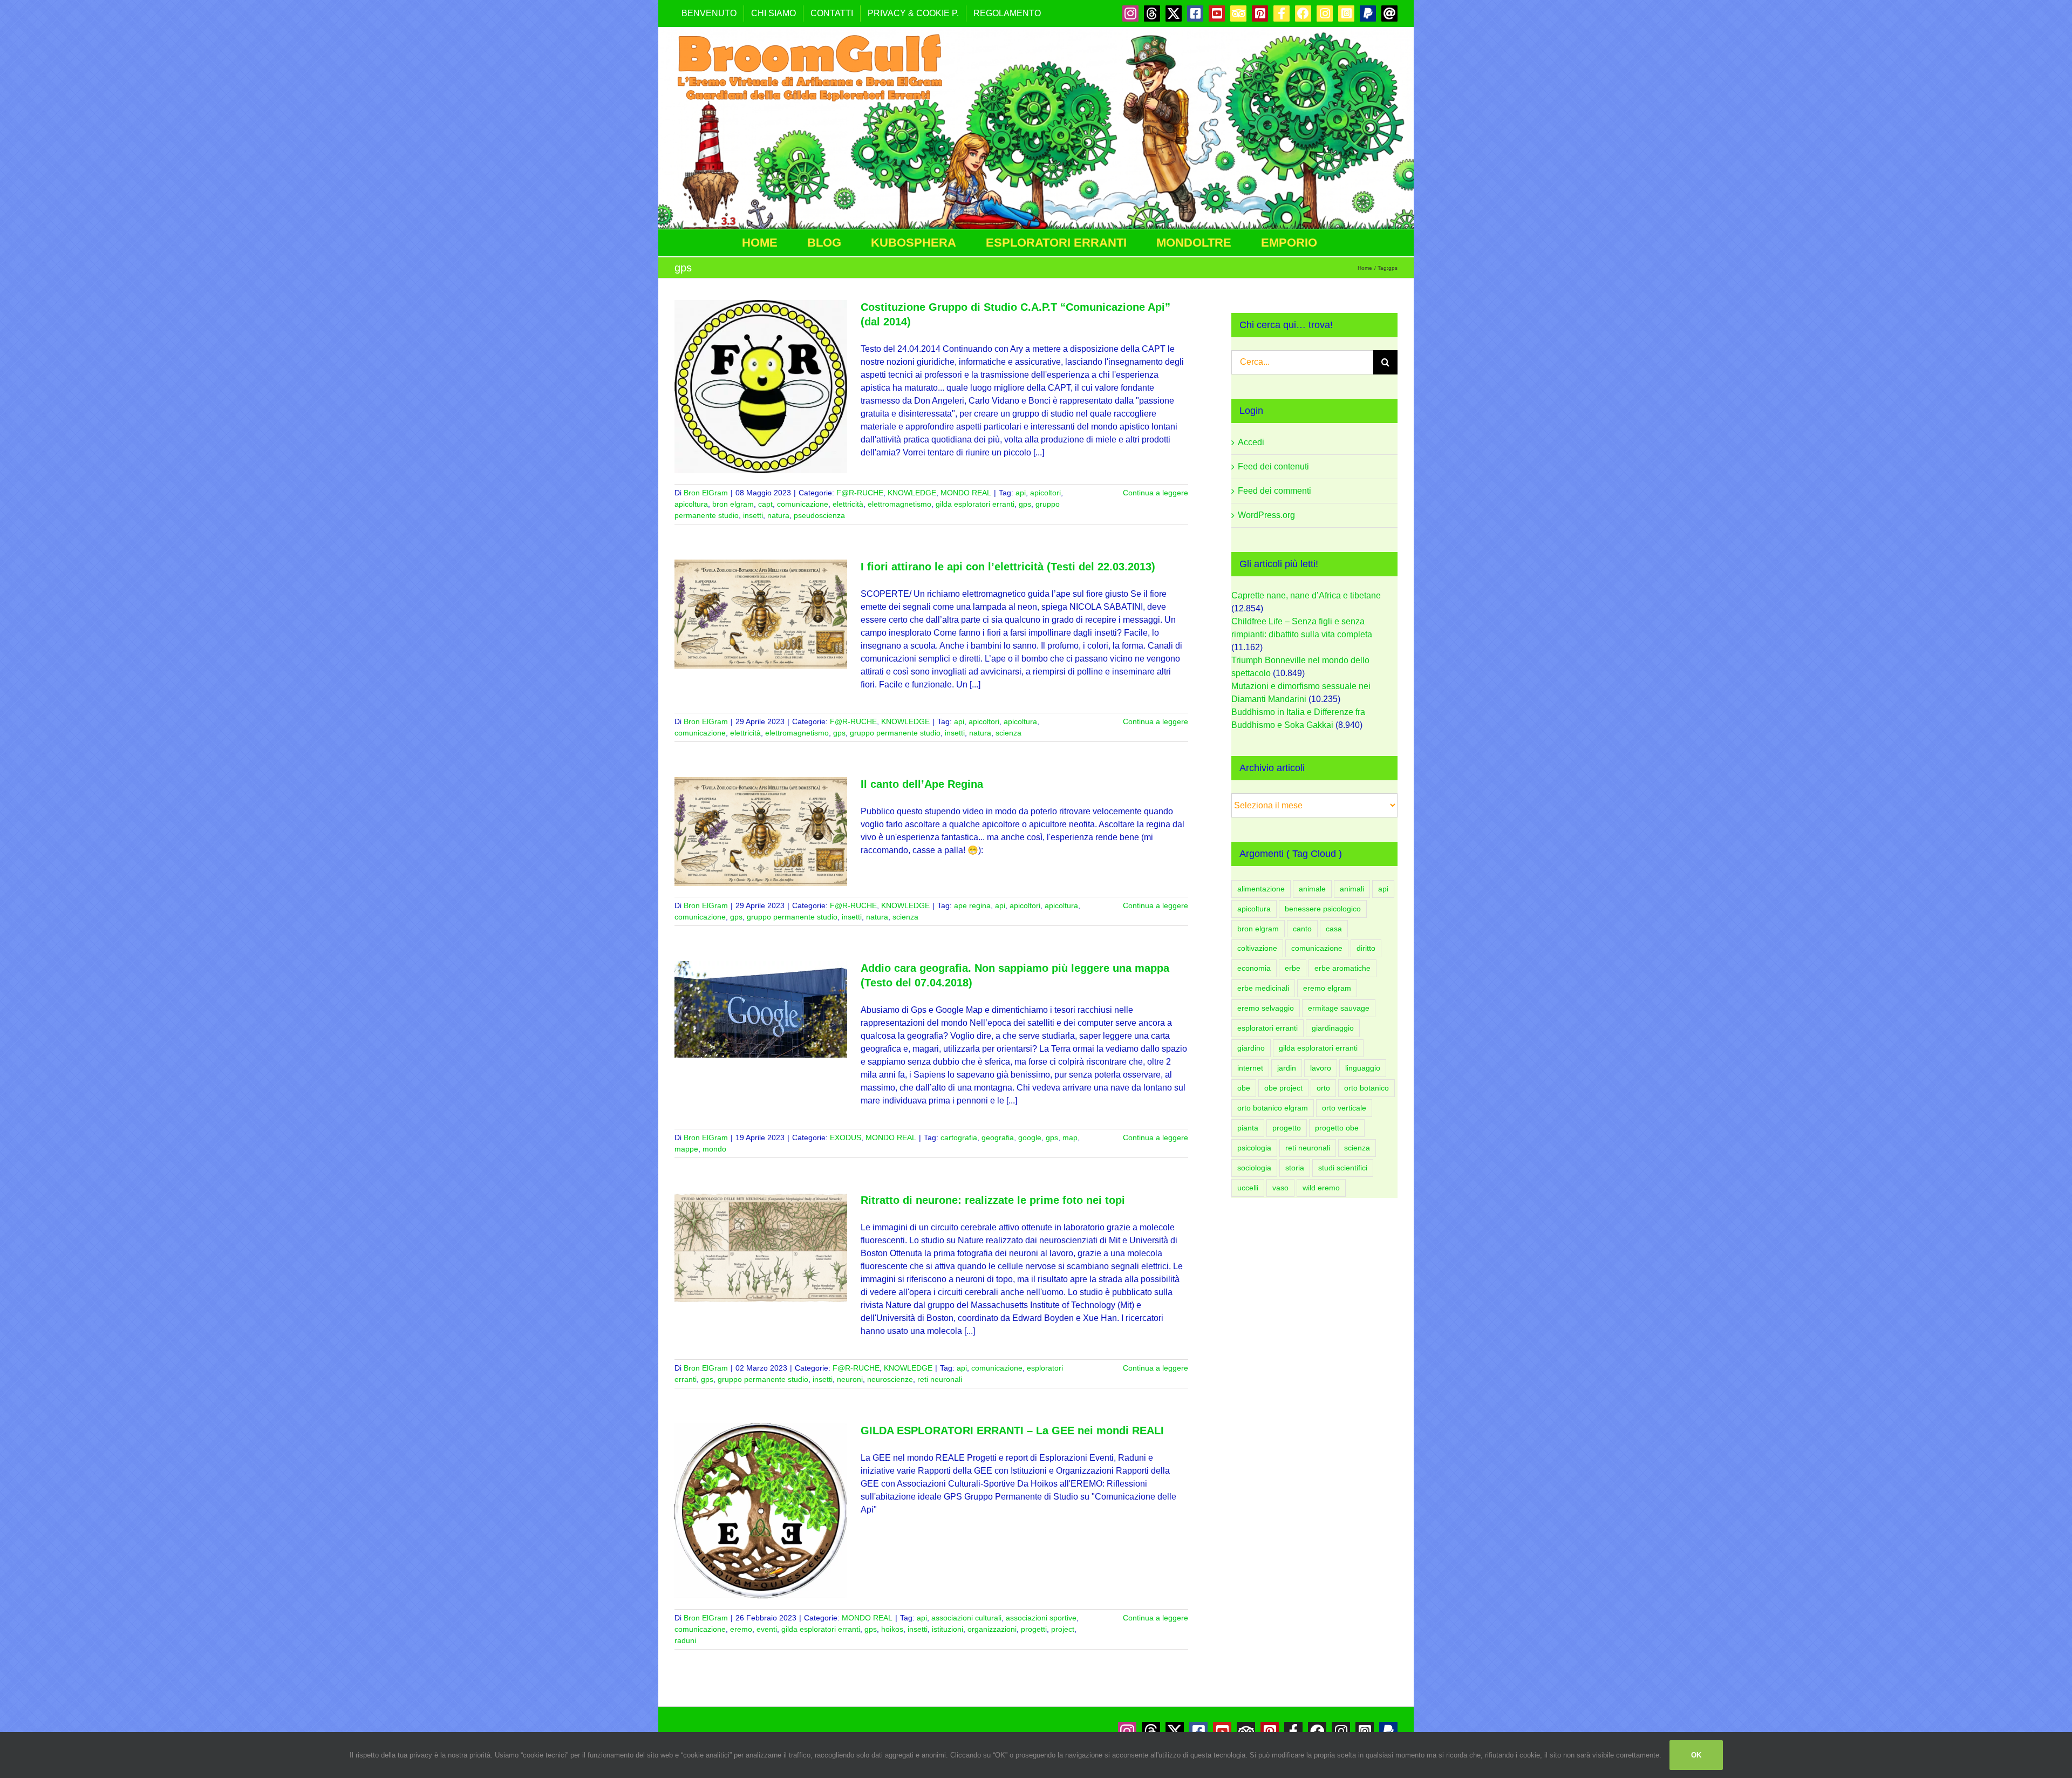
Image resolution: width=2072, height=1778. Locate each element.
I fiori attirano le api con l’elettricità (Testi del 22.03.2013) (1008, 567)
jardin (1287, 1068)
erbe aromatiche (1342, 968)
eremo (741, 1629)
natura (778, 515)
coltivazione (1257, 948)
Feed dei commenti (1274, 491)
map (1070, 1137)
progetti (1034, 1629)
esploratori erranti (1267, 1028)
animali (1352, 889)
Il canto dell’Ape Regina (922, 784)
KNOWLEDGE (912, 493)
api (1021, 493)
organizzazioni (992, 1629)
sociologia (1254, 1168)
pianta (1248, 1128)
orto (1323, 1088)
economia (1254, 968)
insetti (753, 515)
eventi (767, 1629)
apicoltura (691, 504)
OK (1696, 1755)
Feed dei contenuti (1273, 466)
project (1063, 1629)
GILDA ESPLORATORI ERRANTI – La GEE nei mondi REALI (1012, 1430)
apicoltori (1045, 493)
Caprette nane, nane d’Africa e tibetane (1306, 595)
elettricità (848, 504)
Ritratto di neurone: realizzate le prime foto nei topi (993, 1200)
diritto (1366, 948)
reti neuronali (940, 1379)
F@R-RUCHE (860, 493)
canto (1302, 929)
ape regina (972, 905)
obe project (1283, 1088)
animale (1312, 889)
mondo (714, 1149)
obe (1244, 1088)
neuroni (850, 1379)
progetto (1287, 1128)
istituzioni (948, 1629)
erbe (1293, 968)
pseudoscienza (819, 515)
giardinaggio (1333, 1028)
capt (765, 504)
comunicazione (803, 504)
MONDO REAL (966, 493)
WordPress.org (1266, 515)
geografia (998, 1137)
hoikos (892, 1629)
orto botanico (1366, 1088)
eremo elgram (1327, 988)
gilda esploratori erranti (975, 504)
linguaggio (1363, 1068)
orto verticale (1344, 1108)
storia (1295, 1168)
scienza (1008, 733)
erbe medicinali (1263, 988)
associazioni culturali (966, 1618)
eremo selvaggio (1266, 1008)
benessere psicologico (1323, 909)
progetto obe (1337, 1128)
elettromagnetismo (899, 504)
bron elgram (733, 504)
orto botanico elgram (1273, 1108)
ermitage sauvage (1339, 1008)
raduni (685, 1640)
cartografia (959, 1137)
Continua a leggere (1156, 493)
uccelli (1248, 1188)
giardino (1251, 1048)
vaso (1280, 1188)
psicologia (1254, 1148)
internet (1250, 1068)
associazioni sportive (1041, 1618)
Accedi (1251, 442)
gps (1025, 504)
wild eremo (1321, 1188)
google (1030, 1137)
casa (1334, 929)
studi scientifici (1343, 1168)
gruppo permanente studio (895, 733)
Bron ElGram (706, 493)
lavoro (1321, 1068)
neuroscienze (890, 1379)
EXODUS (846, 1137)
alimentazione (1261, 889)
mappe (686, 1149)
